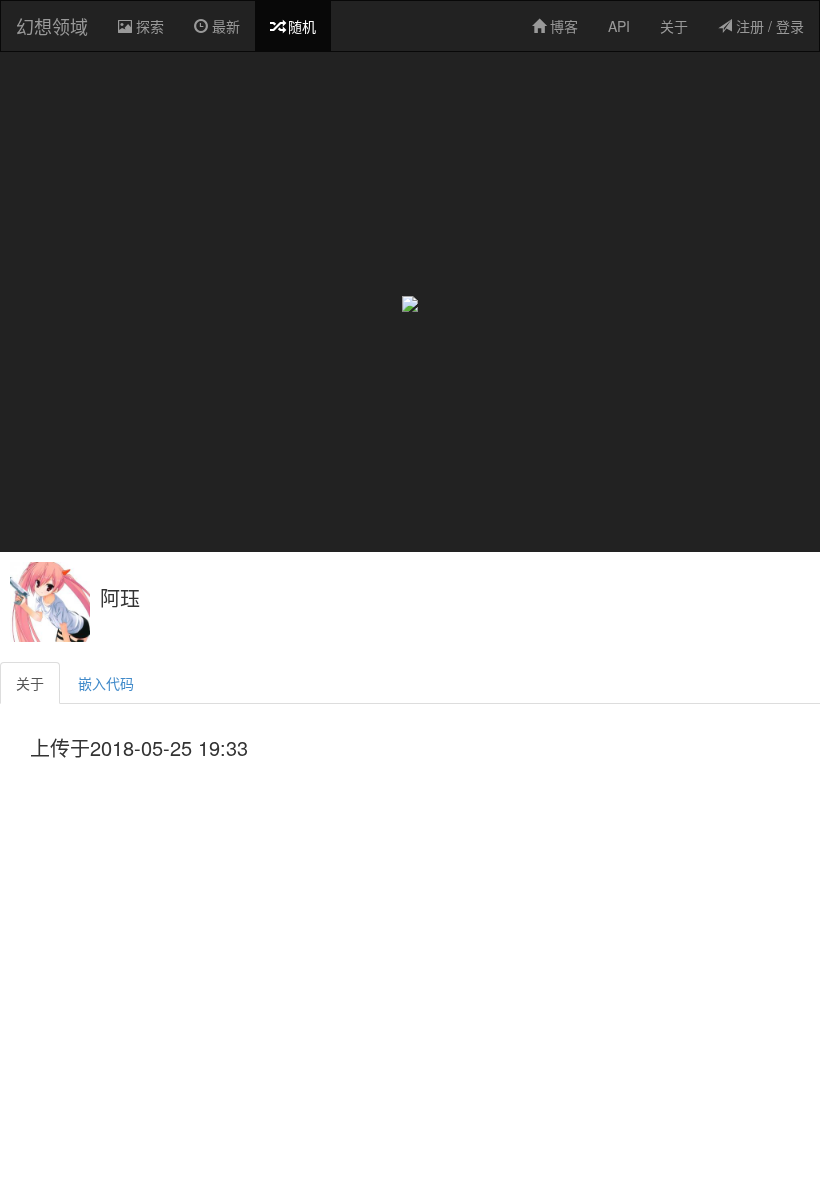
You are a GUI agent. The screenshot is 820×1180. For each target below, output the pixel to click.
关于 (674, 26)
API (619, 26)
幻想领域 (52, 26)
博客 (562, 26)
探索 (151, 33)
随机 (300, 26)
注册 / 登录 (768, 26)
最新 (224, 26)
